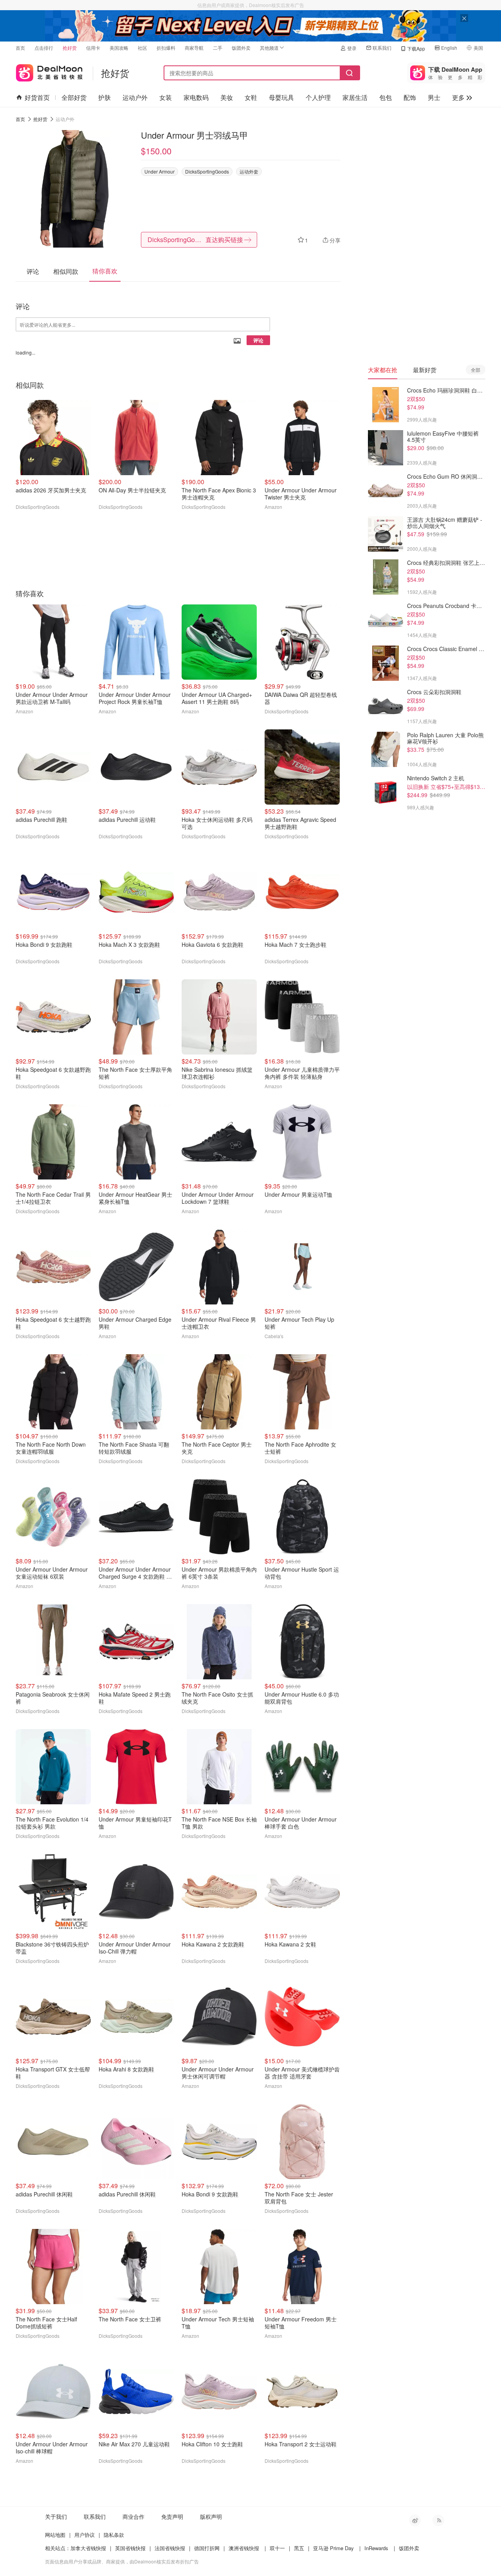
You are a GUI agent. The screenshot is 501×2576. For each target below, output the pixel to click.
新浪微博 (415, 2520)
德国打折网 (207, 2548)
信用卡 (93, 48)
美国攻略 (119, 48)
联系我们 (382, 48)
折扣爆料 (166, 48)
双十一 (277, 2548)
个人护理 (318, 97)
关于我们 (56, 2516)
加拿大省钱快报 (88, 2548)
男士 (434, 97)
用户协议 (85, 2535)
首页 (20, 48)
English (449, 48)
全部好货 (74, 97)
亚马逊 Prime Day (333, 2548)
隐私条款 (114, 2535)
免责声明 (172, 2516)
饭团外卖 (241, 48)
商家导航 (194, 48)
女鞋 (251, 97)
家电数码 (196, 97)
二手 (218, 48)
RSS (438, 2520)
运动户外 (135, 97)
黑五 (299, 2548)
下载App (416, 48)
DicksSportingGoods (207, 171)
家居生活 (355, 97)
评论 (258, 340)
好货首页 (37, 97)
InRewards (376, 2548)
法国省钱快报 (170, 2548)
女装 (166, 97)
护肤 (105, 97)
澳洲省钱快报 (244, 2548)
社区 (142, 48)
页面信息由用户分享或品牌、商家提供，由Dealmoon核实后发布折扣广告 (122, 2561)
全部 (476, 370)
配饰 (410, 97)
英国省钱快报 (130, 2548)
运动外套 (249, 171)
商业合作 (133, 2516)
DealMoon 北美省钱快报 (49, 71)
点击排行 (44, 48)
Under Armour (159, 171)
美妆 (227, 97)
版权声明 (211, 2516)
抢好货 (70, 48)
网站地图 (55, 2535)
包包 (386, 97)
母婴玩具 (281, 97)
